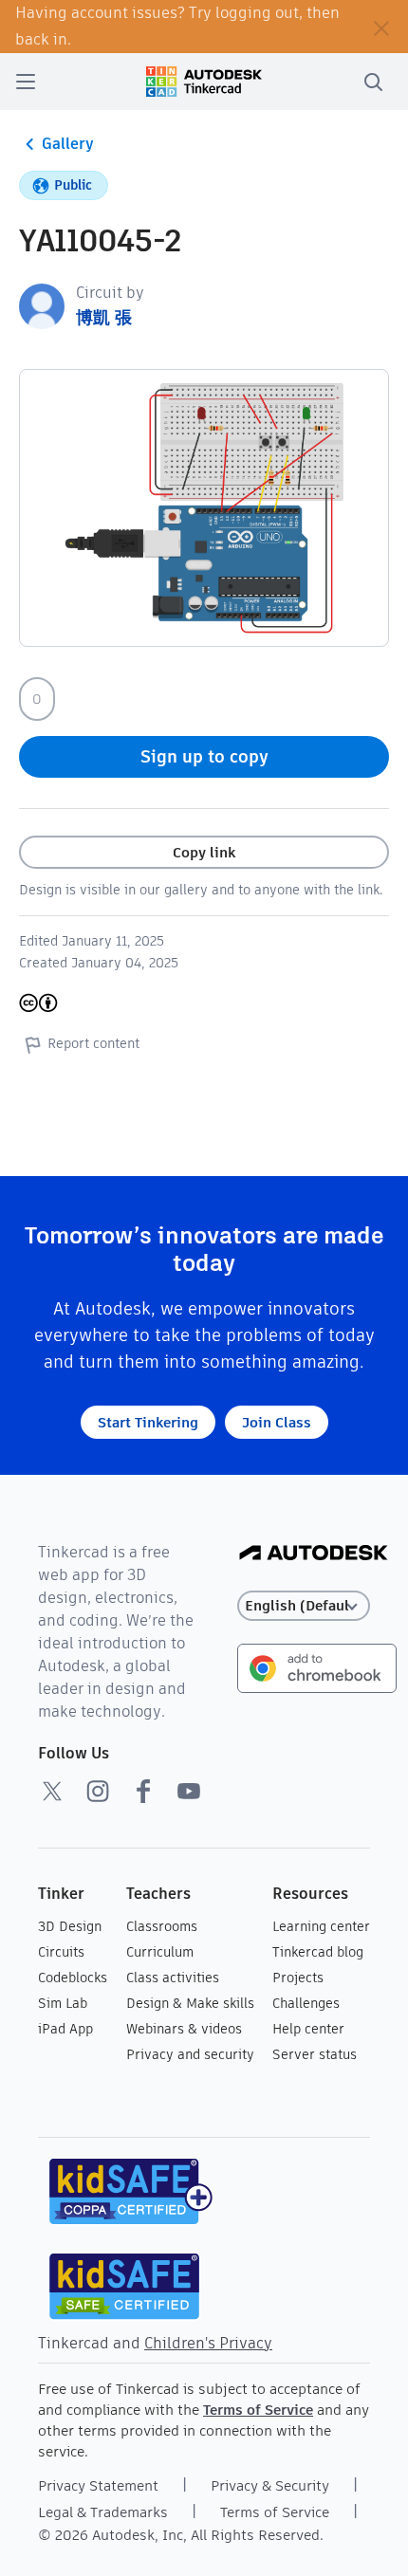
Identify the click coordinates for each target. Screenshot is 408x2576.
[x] (52, 1791)
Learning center (321, 1926)
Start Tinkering (148, 1422)
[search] (373, 82)
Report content (93, 1043)
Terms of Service (258, 2410)
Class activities (173, 1978)
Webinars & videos (184, 2029)
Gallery (68, 144)
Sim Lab (63, 2003)
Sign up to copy (204, 756)
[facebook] (143, 1791)
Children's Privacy (208, 2343)
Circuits (61, 1952)
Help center (308, 2029)
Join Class (277, 1422)
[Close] (381, 27)
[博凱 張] (42, 305)
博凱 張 (104, 317)
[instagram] (98, 1791)
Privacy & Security (270, 2485)
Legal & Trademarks (103, 2512)
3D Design (70, 1926)
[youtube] (189, 1791)
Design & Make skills (190, 2003)
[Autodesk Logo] (314, 1554)
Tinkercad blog (318, 1952)
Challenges (306, 2003)
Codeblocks (73, 1978)
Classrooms (162, 1926)
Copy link (204, 852)
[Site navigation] (26, 82)
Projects (298, 1978)
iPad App (65, 2029)
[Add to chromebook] (317, 1667)
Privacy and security (190, 2054)
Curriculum (160, 1952)
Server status (315, 2054)
